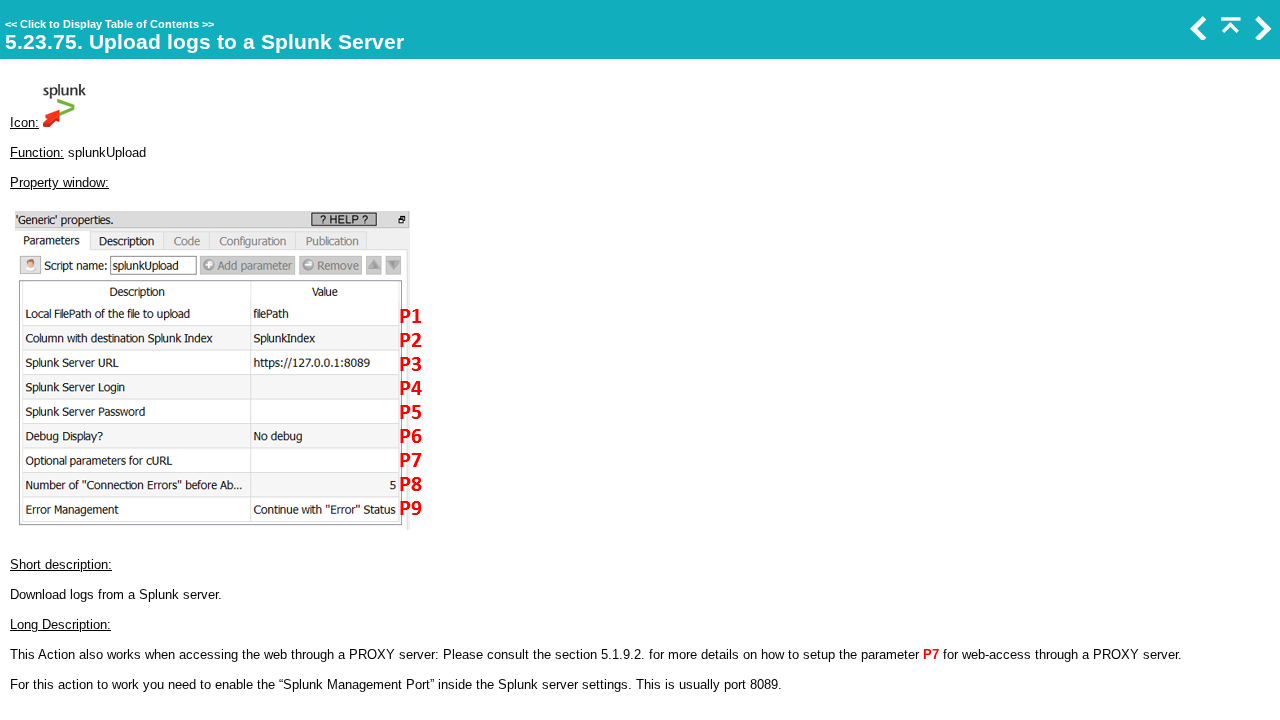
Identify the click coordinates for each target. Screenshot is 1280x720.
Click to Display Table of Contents (109, 24)
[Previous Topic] (1197, 35)
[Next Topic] (1261, 35)
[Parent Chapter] (1229, 35)
